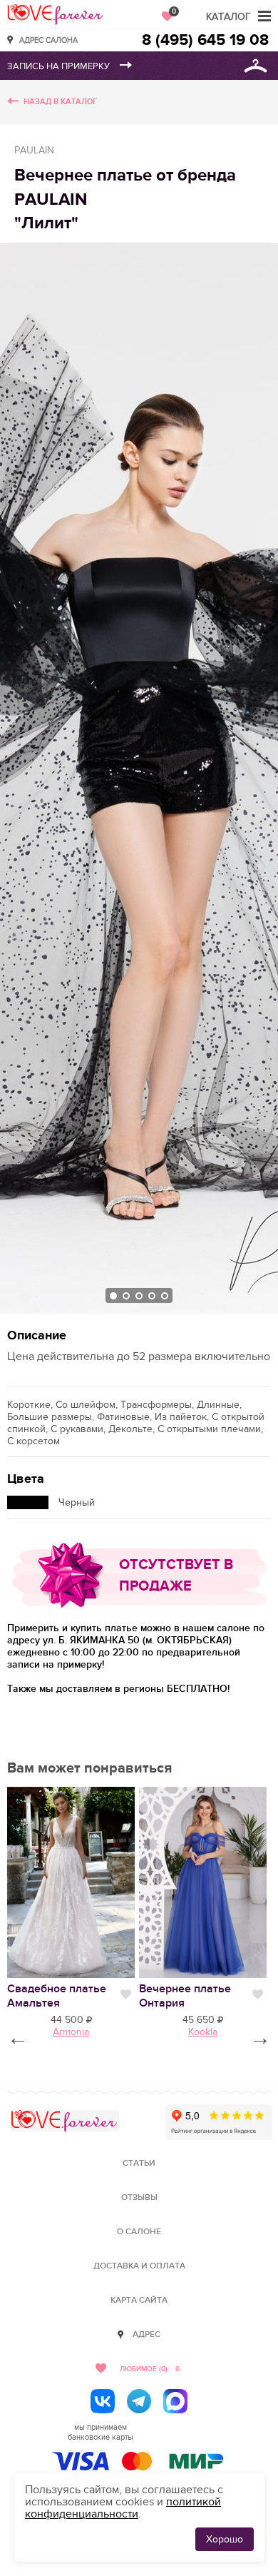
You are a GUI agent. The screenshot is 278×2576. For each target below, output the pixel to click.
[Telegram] (139, 2401)
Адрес (146, 2334)
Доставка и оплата (139, 2266)
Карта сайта (139, 2300)
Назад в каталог (60, 102)
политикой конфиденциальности (123, 2508)
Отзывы (139, 2197)
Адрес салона (48, 40)
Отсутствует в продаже (176, 1576)
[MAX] (175, 2401)
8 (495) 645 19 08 (205, 40)
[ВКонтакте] (103, 2401)
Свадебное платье (57, 1996)
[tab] (113, 1296)
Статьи (139, 2163)
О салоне (139, 2232)
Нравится (126, 1994)
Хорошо (225, 2539)
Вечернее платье (185, 1996)
